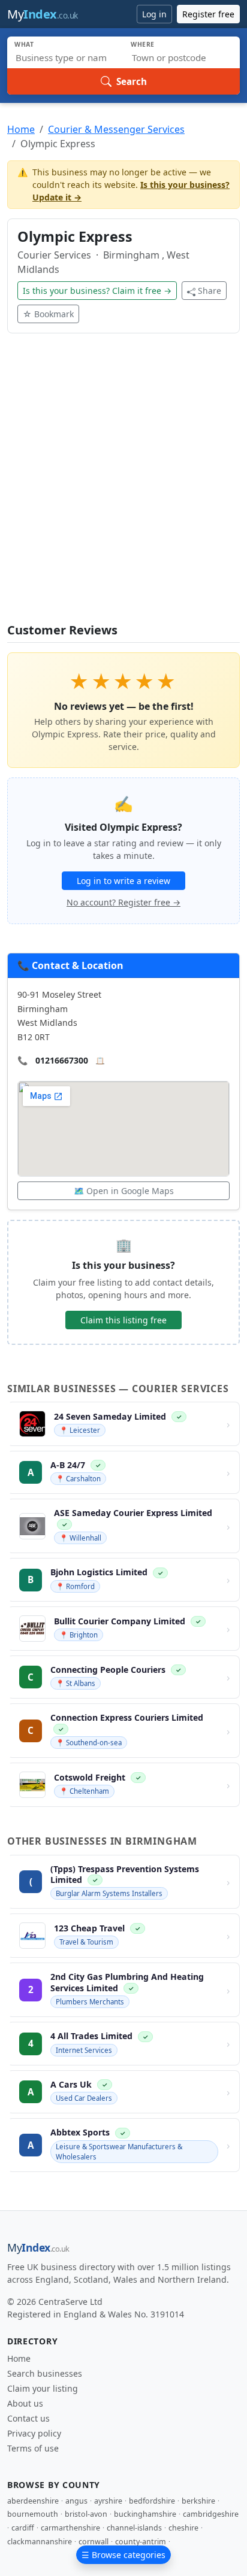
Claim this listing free (123, 1320)
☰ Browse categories (123, 2555)
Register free (208, 14)
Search (132, 81)
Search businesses (45, 2373)
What (24, 44)
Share (210, 291)
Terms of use (33, 2448)
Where (143, 44)
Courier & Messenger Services (116, 129)
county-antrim (141, 2542)
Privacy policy (34, 2433)
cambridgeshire (211, 2514)
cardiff (23, 2528)
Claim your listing (43, 2388)
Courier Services (55, 255)
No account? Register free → (123, 902)
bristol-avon (86, 2514)
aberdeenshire (33, 2501)
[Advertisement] (123, 485)
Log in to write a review (123, 881)
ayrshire (108, 2501)
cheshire (183, 2528)
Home (21, 129)
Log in (154, 14)
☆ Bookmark (48, 314)
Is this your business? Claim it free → (97, 291)
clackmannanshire (40, 2542)
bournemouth (33, 2514)
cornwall (94, 2542)
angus (76, 2501)
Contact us (28, 2418)
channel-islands (134, 2528)
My (43, 14)
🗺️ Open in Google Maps (124, 1191)
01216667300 (62, 1060)
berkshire (198, 2501)
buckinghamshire (145, 2514)
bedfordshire (152, 2501)
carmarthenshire (70, 2528)
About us (25, 2403)
